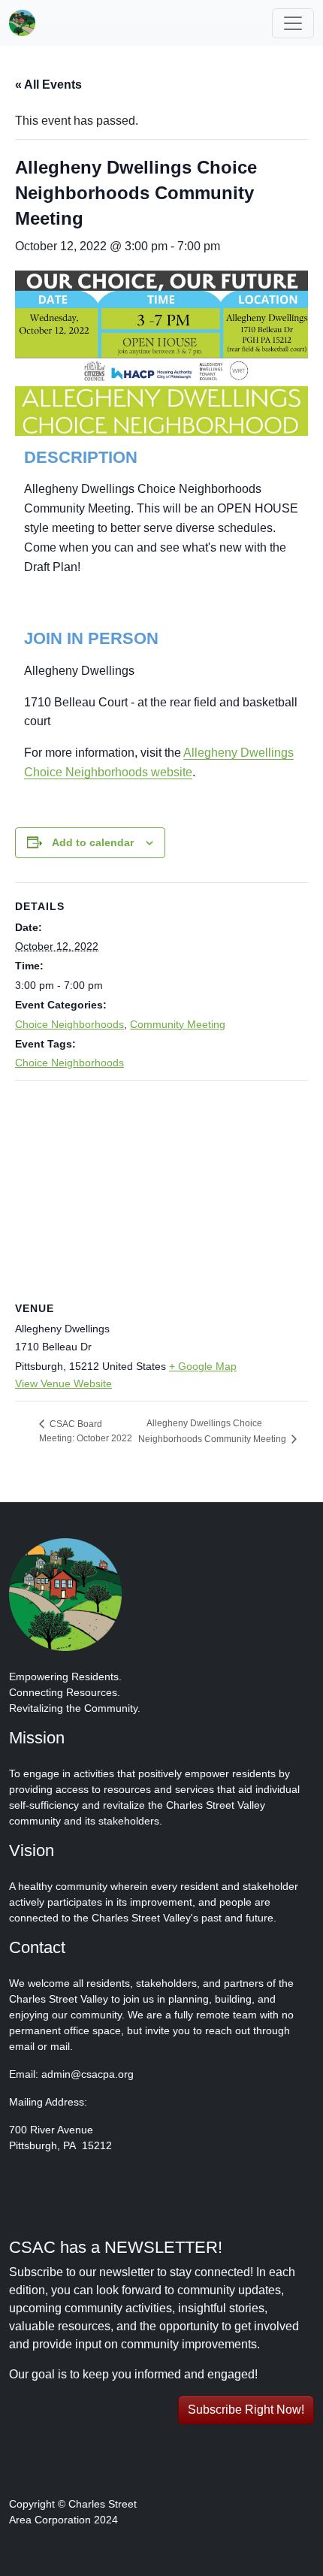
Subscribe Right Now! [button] (246, 2410)
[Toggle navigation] (293, 23)
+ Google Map (203, 1366)
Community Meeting (178, 1024)
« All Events (48, 85)
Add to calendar (93, 842)
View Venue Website (63, 1383)
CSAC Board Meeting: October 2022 (86, 1432)
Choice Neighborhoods (69, 1024)
